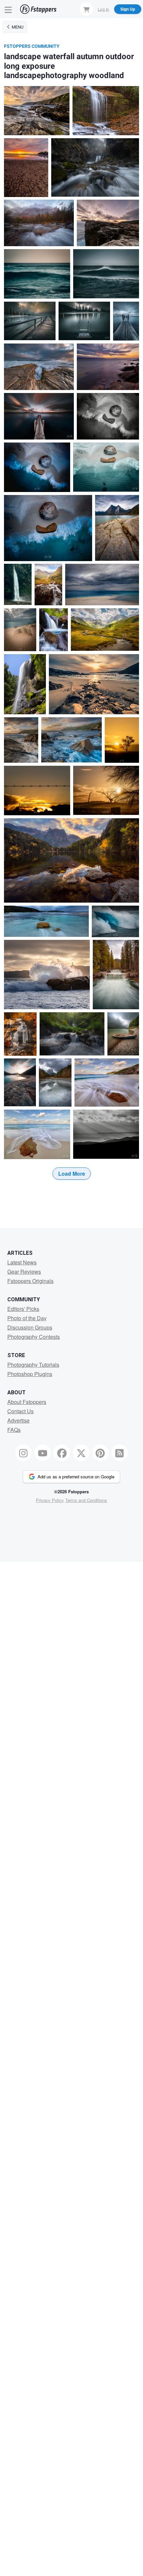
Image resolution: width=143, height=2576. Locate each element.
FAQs (14, 1430)
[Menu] (8, 9)
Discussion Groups (30, 1327)
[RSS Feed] (120, 1453)
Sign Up (128, 9)
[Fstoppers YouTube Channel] (43, 1453)
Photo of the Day (27, 1318)
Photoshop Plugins (30, 1374)
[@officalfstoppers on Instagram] (24, 1453)
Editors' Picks (23, 1309)
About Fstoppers (27, 1402)
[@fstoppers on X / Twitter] (81, 1453)
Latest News (22, 1262)
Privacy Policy (50, 1500)
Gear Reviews (24, 1272)
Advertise (18, 1420)
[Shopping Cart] (86, 9)
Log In (103, 9)
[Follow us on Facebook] (62, 1453)
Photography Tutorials (33, 1365)
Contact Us (20, 1411)
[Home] (38, 9)
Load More (72, 1174)
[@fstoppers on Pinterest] (100, 1453)
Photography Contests (34, 1337)
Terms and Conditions (86, 1500)
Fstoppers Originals (30, 1281)
